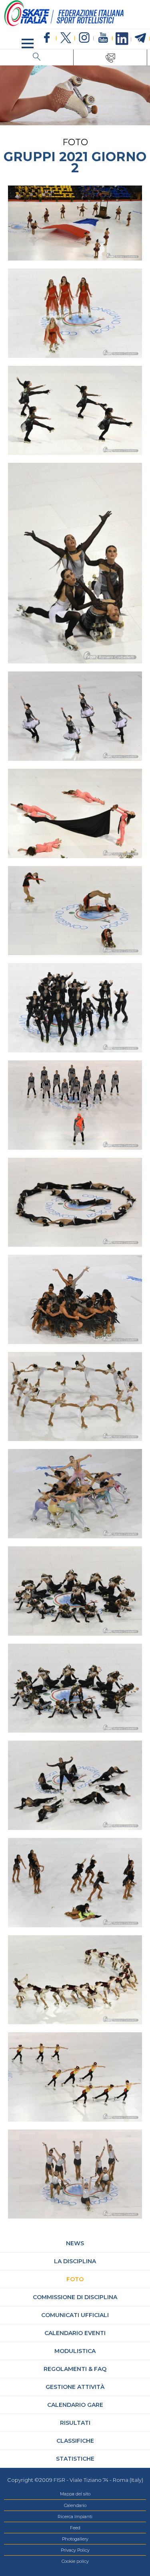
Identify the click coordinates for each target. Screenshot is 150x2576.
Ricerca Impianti (75, 2517)
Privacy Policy (75, 2550)
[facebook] (47, 38)
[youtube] (103, 38)
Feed (75, 2528)
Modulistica (75, 2351)
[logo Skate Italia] (64, 25)
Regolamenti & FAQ (75, 2369)
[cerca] (37, 57)
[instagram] (84, 38)
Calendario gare (75, 2405)
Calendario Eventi (75, 2333)
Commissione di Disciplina (75, 2297)
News (75, 2243)
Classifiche (75, 2441)
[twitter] (66, 38)
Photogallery (75, 2539)
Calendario (75, 2505)
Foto (75, 2279)
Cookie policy (75, 2561)
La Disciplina (75, 2261)
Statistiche (75, 2459)
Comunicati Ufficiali (75, 2315)
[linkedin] (122, 39)
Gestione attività (75, 2387)
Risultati (75, 2423)
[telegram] (141, 38)
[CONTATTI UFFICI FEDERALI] (110, 57)
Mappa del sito (75, 2494)
